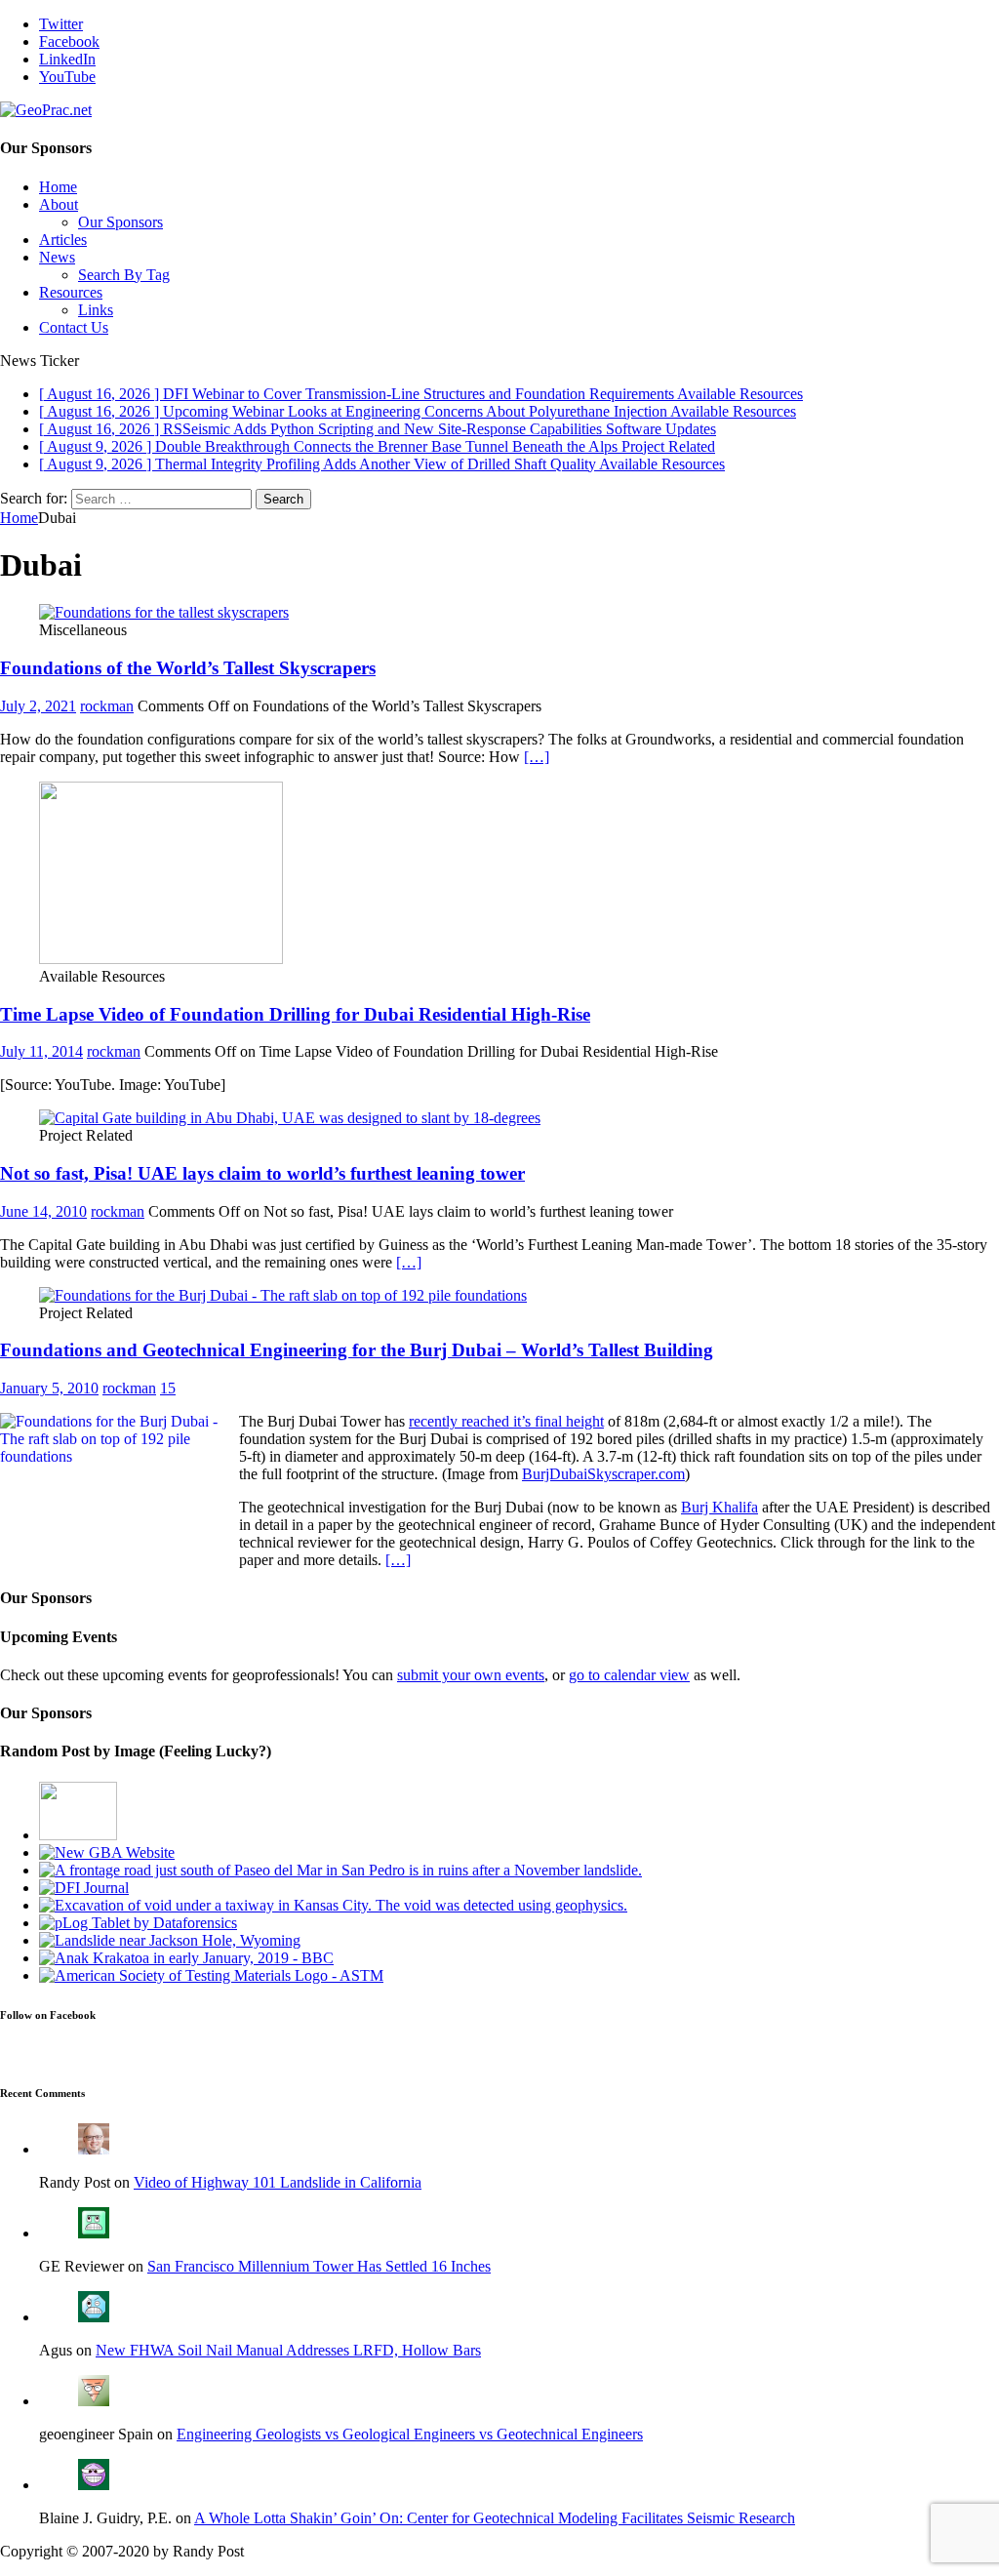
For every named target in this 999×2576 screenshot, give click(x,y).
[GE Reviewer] (94, 2233)
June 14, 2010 (43, 1211)
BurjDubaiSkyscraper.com (603, 1474)
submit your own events (471, 1675)
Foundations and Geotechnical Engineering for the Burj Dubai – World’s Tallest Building (357, 1350)
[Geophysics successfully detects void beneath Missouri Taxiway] (333, 1905)
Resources (71, 292)
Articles (63, 240)
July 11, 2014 (41, 1051)
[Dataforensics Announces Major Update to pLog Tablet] (138, 1923)
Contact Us (74, 327)
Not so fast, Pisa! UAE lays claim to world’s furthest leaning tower (262, 1173)
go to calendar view (629, 1675)
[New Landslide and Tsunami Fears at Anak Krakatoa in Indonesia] (186, 1958)
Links (96, 310)
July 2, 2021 (38, 706)
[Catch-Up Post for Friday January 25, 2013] (84, 1888)
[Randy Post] (94, 2149)
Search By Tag (124, 275)
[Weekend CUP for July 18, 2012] (340, 1870)
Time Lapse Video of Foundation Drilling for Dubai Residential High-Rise (295, 1014)
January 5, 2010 (49, 1388)
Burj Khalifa (719, 1507)
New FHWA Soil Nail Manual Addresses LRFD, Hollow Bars (288, 2350)
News (57, 257)
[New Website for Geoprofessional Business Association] (107, 1852)
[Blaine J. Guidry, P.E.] (94, 2485)
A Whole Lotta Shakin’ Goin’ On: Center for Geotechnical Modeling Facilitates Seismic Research (495, 2518)
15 (168, 1388)
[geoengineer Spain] (94, 2401)
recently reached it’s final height (506, 1421)
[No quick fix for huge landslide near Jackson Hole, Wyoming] (170, 1940)
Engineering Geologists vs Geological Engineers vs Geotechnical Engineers (410, 2434)
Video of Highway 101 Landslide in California (278, 2182)
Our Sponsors (120, 222)
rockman (107, 706)
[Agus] (94, 2317)
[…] (537, 757)
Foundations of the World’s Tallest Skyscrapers (188, 668)
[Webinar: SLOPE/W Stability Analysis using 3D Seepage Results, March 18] (78, 1835)
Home (58, 187)
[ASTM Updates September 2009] (211, 1975)
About (59, 204)
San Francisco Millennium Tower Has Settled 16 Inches (319, 2266)
